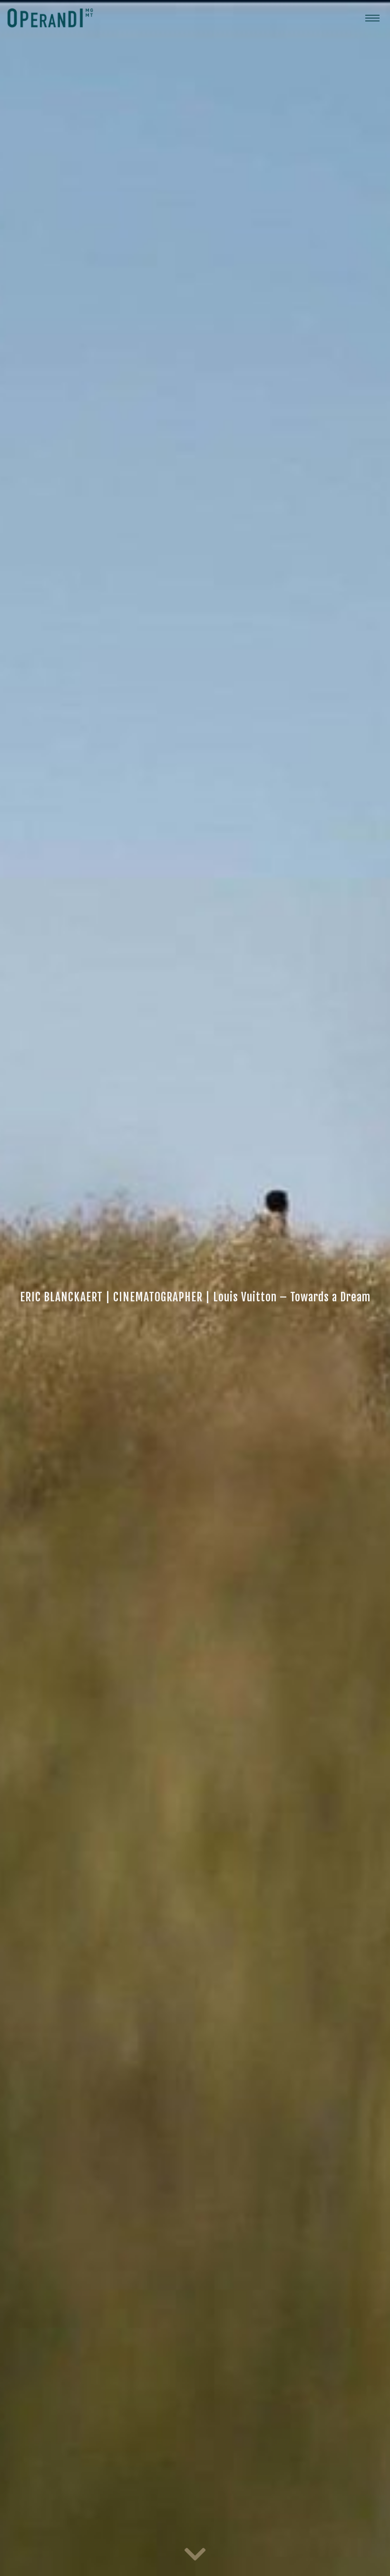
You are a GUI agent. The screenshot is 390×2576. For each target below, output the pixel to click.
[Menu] (372, 18)
